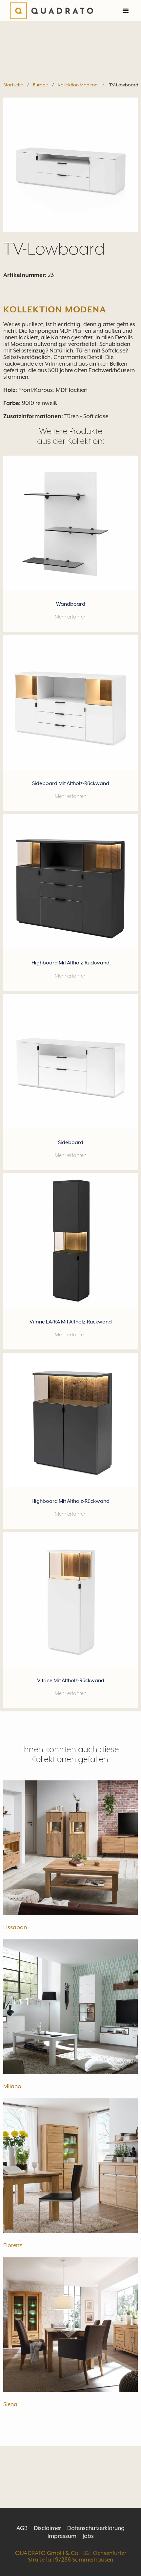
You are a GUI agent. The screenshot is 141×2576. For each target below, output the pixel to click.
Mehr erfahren (71, 617)
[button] (126, 11)
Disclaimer (47, 2528)
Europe (40, 85)
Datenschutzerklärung (96, 2528)
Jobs (88, 2536)
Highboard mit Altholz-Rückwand (70, 963)
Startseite (13, 85)
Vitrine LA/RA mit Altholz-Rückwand (71, 1322)
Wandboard (71, 604)
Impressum (62, 2536)
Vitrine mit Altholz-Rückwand (71, 1681)
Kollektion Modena (78, 85)
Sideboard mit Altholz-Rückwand (71, 783)
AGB (22, 2528)
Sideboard (71, 1142)
